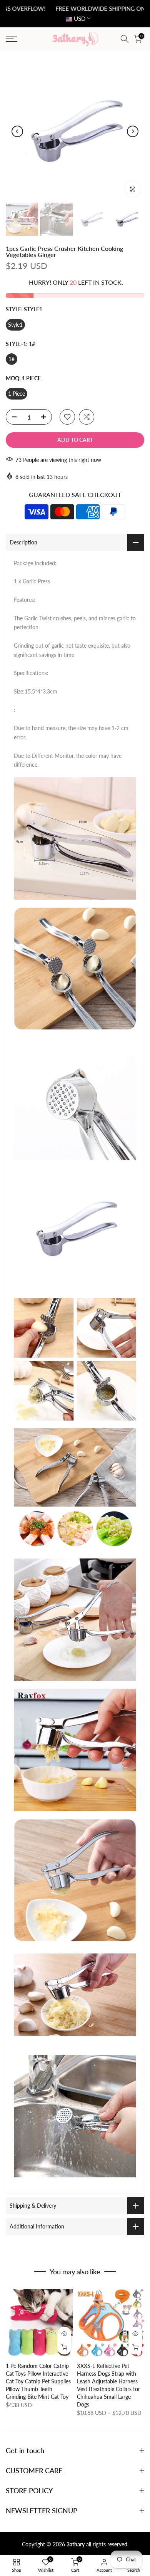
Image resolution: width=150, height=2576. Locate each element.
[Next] (133, 131)
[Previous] (17, 131)
